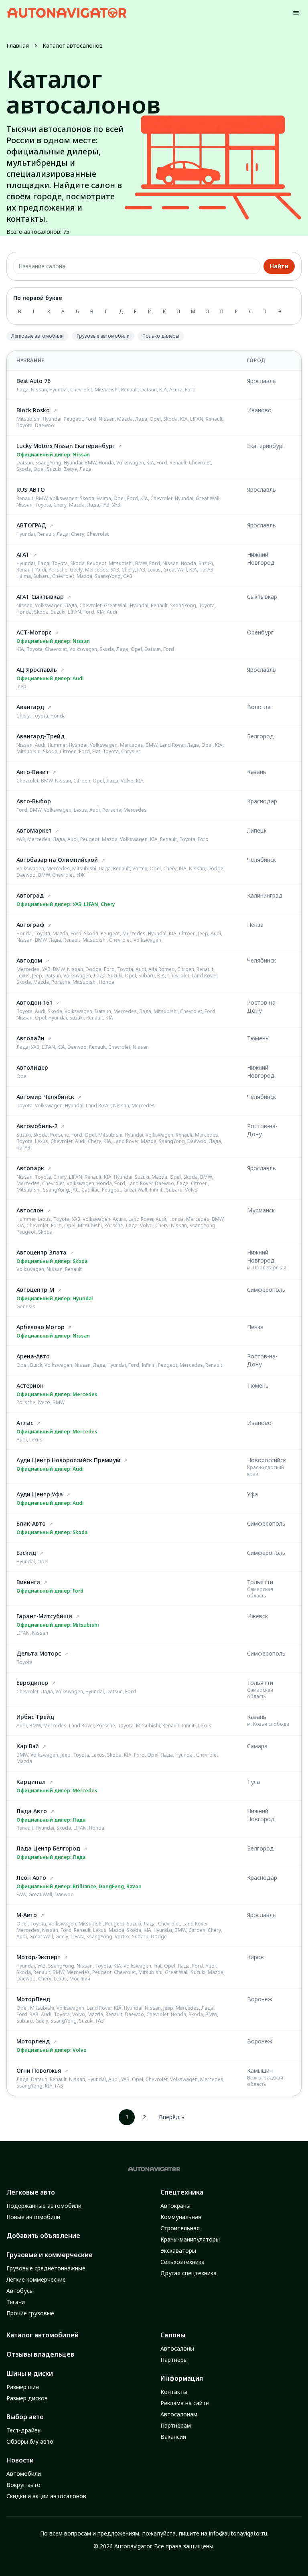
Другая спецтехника (188, 2273)
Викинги (28, 1582)
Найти (279, 266)
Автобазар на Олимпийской (57, 860)
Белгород (260, 736)
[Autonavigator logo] (67, 13)
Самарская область (260, 1592)
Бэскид (26, 1553)
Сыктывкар (262, 597)
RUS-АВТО (31, 489)
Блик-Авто (31, 1523)
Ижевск (257, 1616)
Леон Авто (31, 1878)
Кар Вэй (28, 1746)
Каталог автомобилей (43, 2335)
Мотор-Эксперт (38, 1957)
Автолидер (32, 1067)
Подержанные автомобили (44, 2206)
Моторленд (33, 2041)
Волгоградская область (265, 2081)
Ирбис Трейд (35, 1717)
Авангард (30, 707)
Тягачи (16, 2302)
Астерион (30, 1385)
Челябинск (261, 860)
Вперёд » (172, 2117)
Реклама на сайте (185, 2403)
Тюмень (258, 1038)
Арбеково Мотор (41, 1327)
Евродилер (32, 1683)
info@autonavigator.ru (238, 2533)
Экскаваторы (178, 2251)
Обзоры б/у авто (30, 2441)
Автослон (30, 1210)
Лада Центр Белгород (48, 1848)
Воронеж (260, 1999)
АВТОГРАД (31, 525)
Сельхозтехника (182, 2262)
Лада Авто (32, 1811)
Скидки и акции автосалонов (46, 2496)
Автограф (30, 925)
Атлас (25, 1423)
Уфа (252, 1494)
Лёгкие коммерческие (36, 2279)
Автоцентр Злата (42, 1252)
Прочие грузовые (30, 2313)
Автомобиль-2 (37, 1126)
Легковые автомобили (37, 336)
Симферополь (266, 1290)
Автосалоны (177, 2348)
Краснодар (262, 801)
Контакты (174, 2392)
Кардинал (31, 1782)
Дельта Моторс (39, 1653)
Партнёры (174, 2360)
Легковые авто (31, 2192)
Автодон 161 (34, 1002)
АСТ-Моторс (34, 632)
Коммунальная (181, 2217)
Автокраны (175, 2206)
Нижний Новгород (261, 558)
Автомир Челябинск (45, 1097)
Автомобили (24, 2474)
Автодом (29, 960)
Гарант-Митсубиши (44, 1616)
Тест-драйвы (24, 2430)
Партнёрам (176, 2425)
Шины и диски (30, 2373)
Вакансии (173, 2437)
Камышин (260, 2070)
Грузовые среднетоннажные (46, 2268)
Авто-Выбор (34, 801)
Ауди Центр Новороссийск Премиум (68, 1460)
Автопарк (30, 1168)
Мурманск (261, 1210)
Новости (20, 2460)
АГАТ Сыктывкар (40, 597)
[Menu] (296, 13)
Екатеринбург (266, 446)
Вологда (259, 707)
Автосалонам (179, 2414)
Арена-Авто (33, 1356)
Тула (253, 1782)
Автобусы (20, 2291)
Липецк (257, 830)
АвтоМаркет (34, 830)
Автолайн (30, 1038)
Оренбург (260, 632)
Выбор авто (25, 2417)
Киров (255, 1957)
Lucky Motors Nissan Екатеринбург (66, 446)
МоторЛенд (33, 1999)
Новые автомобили (33, 2217)
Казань (257, 772)
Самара (257, 1746)
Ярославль (261, 381)
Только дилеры (161, 336)
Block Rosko (33, 410)
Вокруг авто (23, 2485)
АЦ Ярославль (37, 670)
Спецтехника (182, 2192)
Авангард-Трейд (41, 736)
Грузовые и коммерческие (50, 2255)
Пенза (255, 925)
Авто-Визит (33, 772)
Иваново (259, 410)
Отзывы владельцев (40, 2354)
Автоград (30, 895)
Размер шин (23, 2387)
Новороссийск (266, 1460)
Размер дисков (27, 2398)
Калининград (265, 895)
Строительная (180, 2228)
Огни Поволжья (39, 2070)
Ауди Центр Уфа (40, 1494)
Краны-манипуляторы (190, 2239)
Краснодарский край (265, 1470)
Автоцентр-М (35, 1290)
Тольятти (260, 1582)
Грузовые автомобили (103, 336)
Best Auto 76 (33, 381)
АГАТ (23, 554)
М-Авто (27, 1915)
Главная (18, 46)
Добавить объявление (43, 2236)
